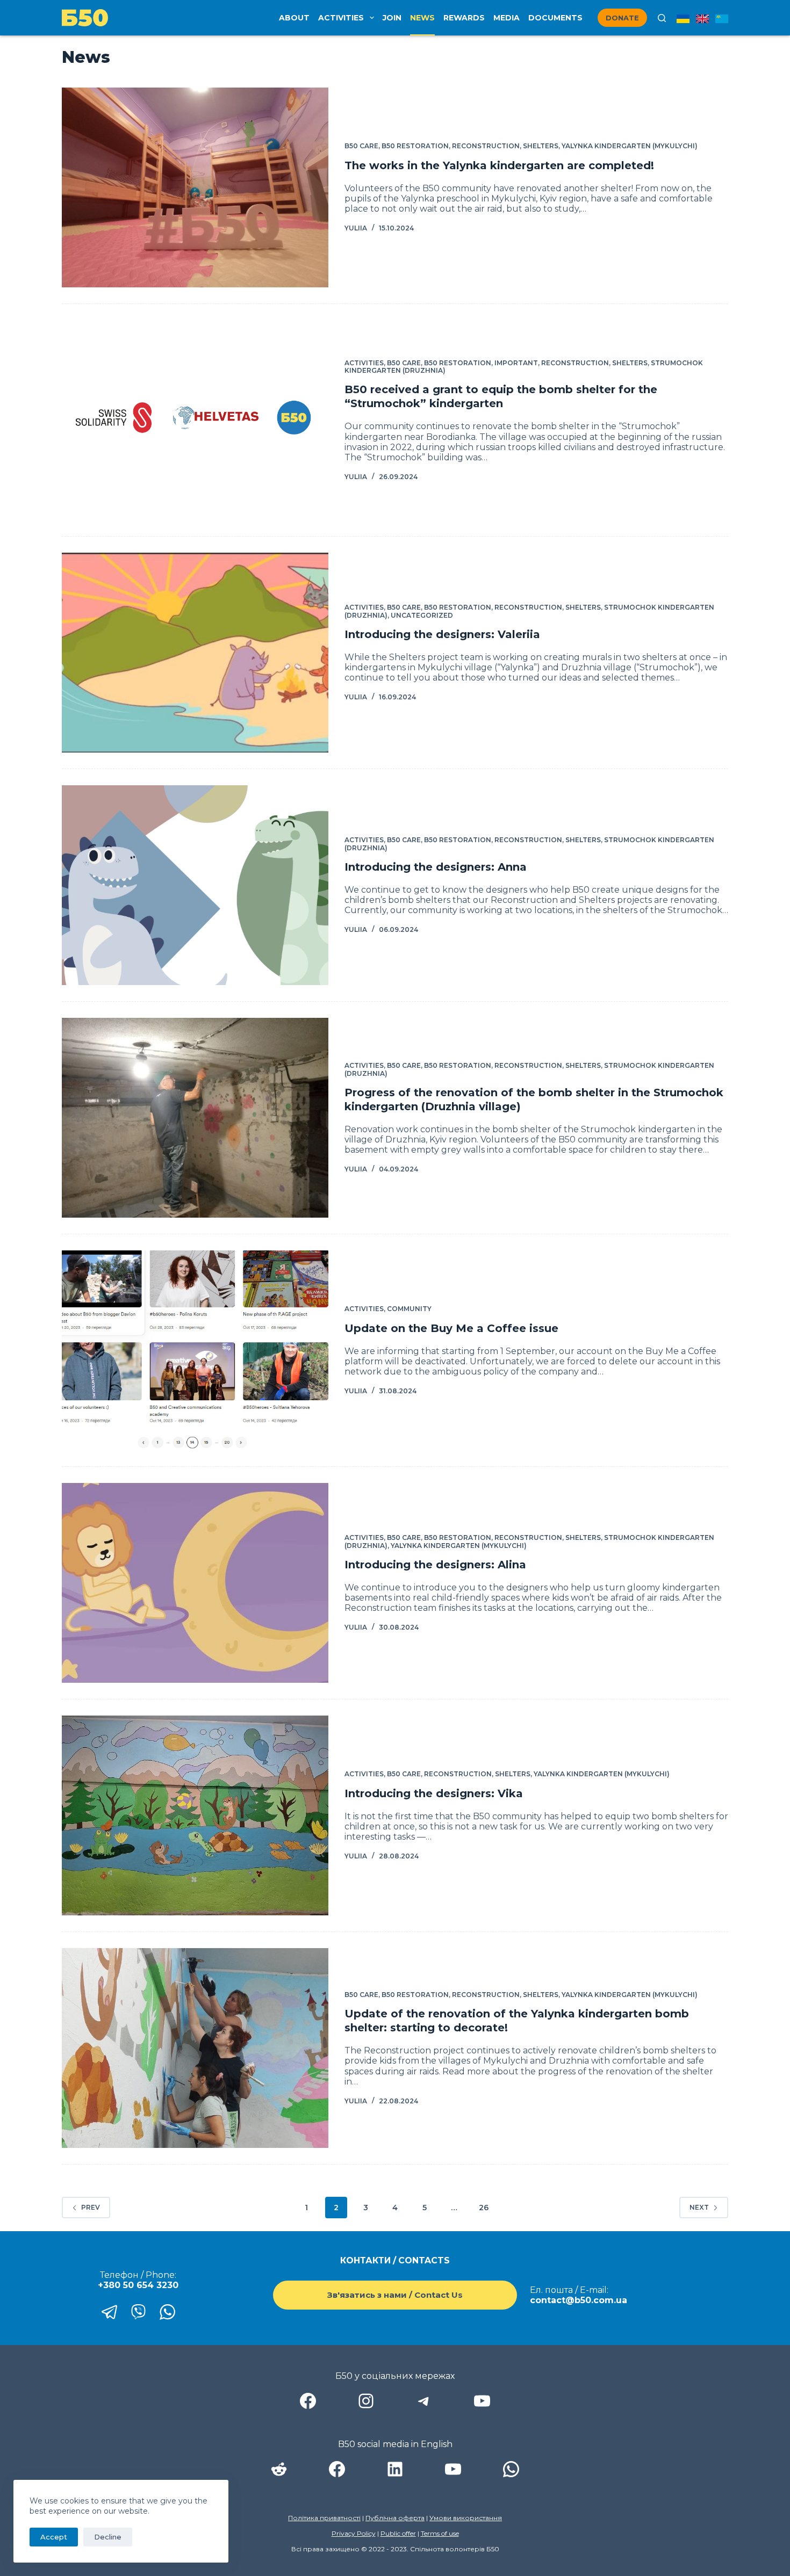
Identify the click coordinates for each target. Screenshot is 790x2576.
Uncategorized (422, 615)
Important (516, 363)
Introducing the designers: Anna (436, 867)
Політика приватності (324, 2518)
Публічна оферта (395, 2518)
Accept (54, 2537)
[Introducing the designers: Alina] (195, 1583)
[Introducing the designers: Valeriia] (195, 653)
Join (392, 18)
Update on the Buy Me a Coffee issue (451, 1328)
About (294, 18)
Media (507, 18)
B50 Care (361, 146)
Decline (108, 2537)
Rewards (464, 18)
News (422, 18)
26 (484, 2208)
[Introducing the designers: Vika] (195, 1815)
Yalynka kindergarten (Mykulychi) (630, 146)
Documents (555, 18)
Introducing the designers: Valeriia (442, 634)
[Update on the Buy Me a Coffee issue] (195, 1350)
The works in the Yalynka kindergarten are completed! (499, 165)
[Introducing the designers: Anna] (195, 885)
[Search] (662, 18)
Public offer (398, 2533)
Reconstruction (486, 146)
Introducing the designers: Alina (435, 1565)
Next (699, 2207)
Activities (341, 18)
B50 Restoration (415, 146)
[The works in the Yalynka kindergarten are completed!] (195, 187)
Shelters (541, 146)
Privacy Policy (354, 2533)
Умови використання (466, 2518)
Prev (91, 2207)
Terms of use (440, 2533)
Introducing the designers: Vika (434, 1793)
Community (409, 1309)
